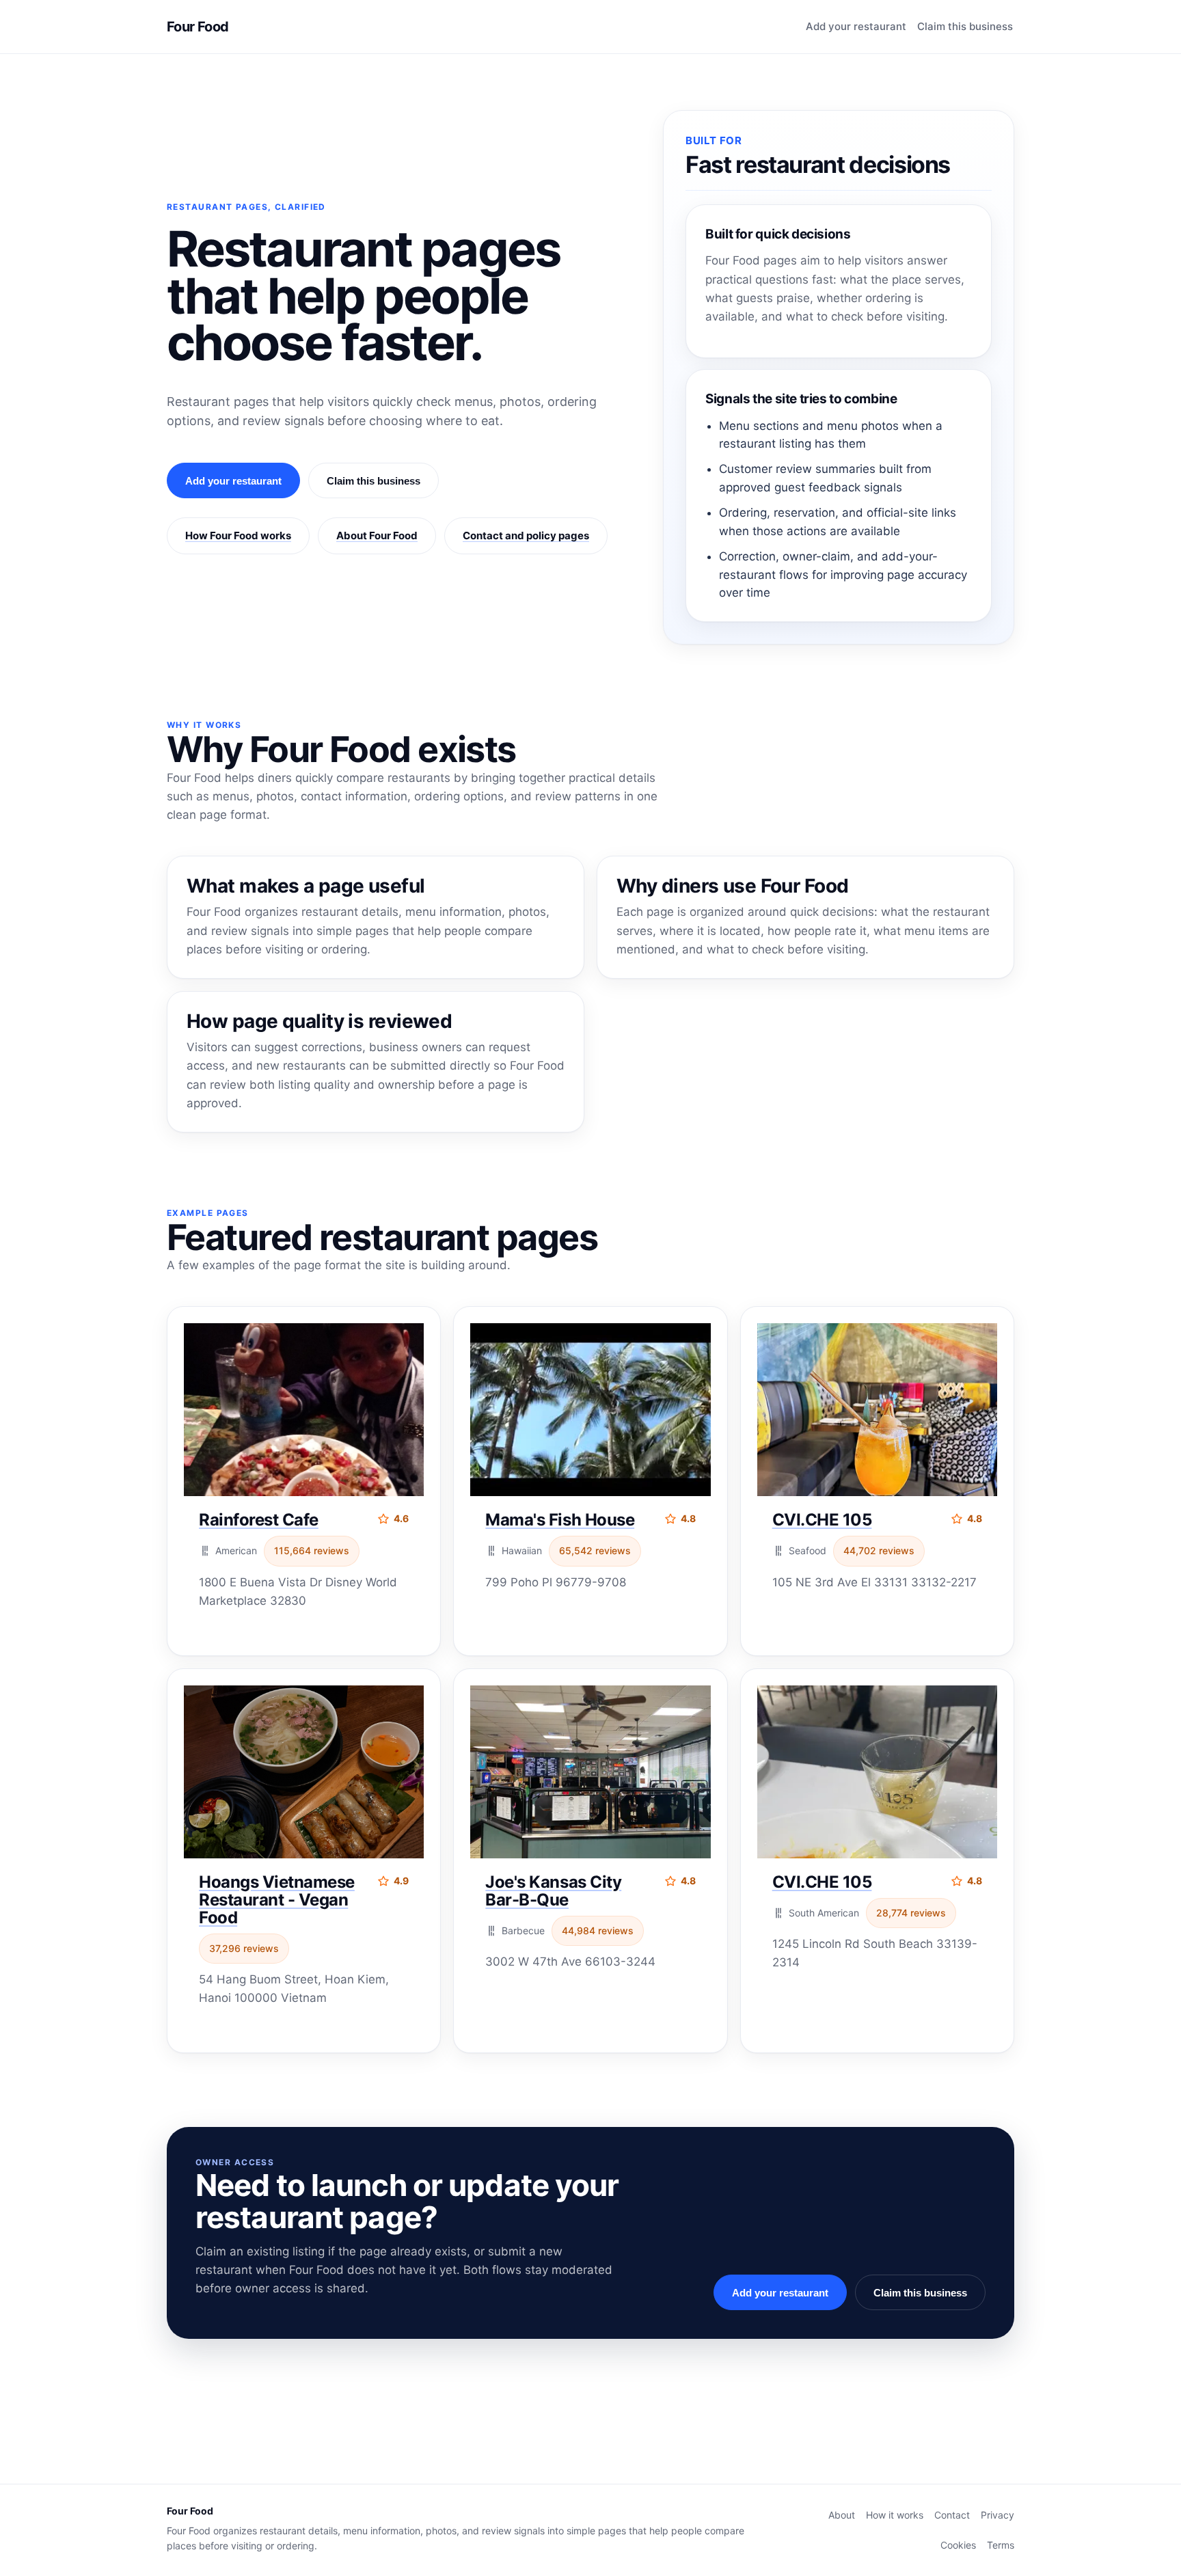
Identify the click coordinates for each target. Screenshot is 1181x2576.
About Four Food (377, 535)
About (842, 2515)
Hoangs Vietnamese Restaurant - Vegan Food (277, 1900)
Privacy (997, 2515)
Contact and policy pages (526, 535)
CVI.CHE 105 (822, 1520)
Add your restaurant (856, 26)
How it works (895, 2515)
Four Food (198, 27)
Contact (952, 2515)
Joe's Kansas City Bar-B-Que (553, 1891)
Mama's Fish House (560, 1520)
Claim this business (965, 26)
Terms (1001, 2545)
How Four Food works (238, 535)
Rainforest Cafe (259, 1520)
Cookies (958, 2545)
